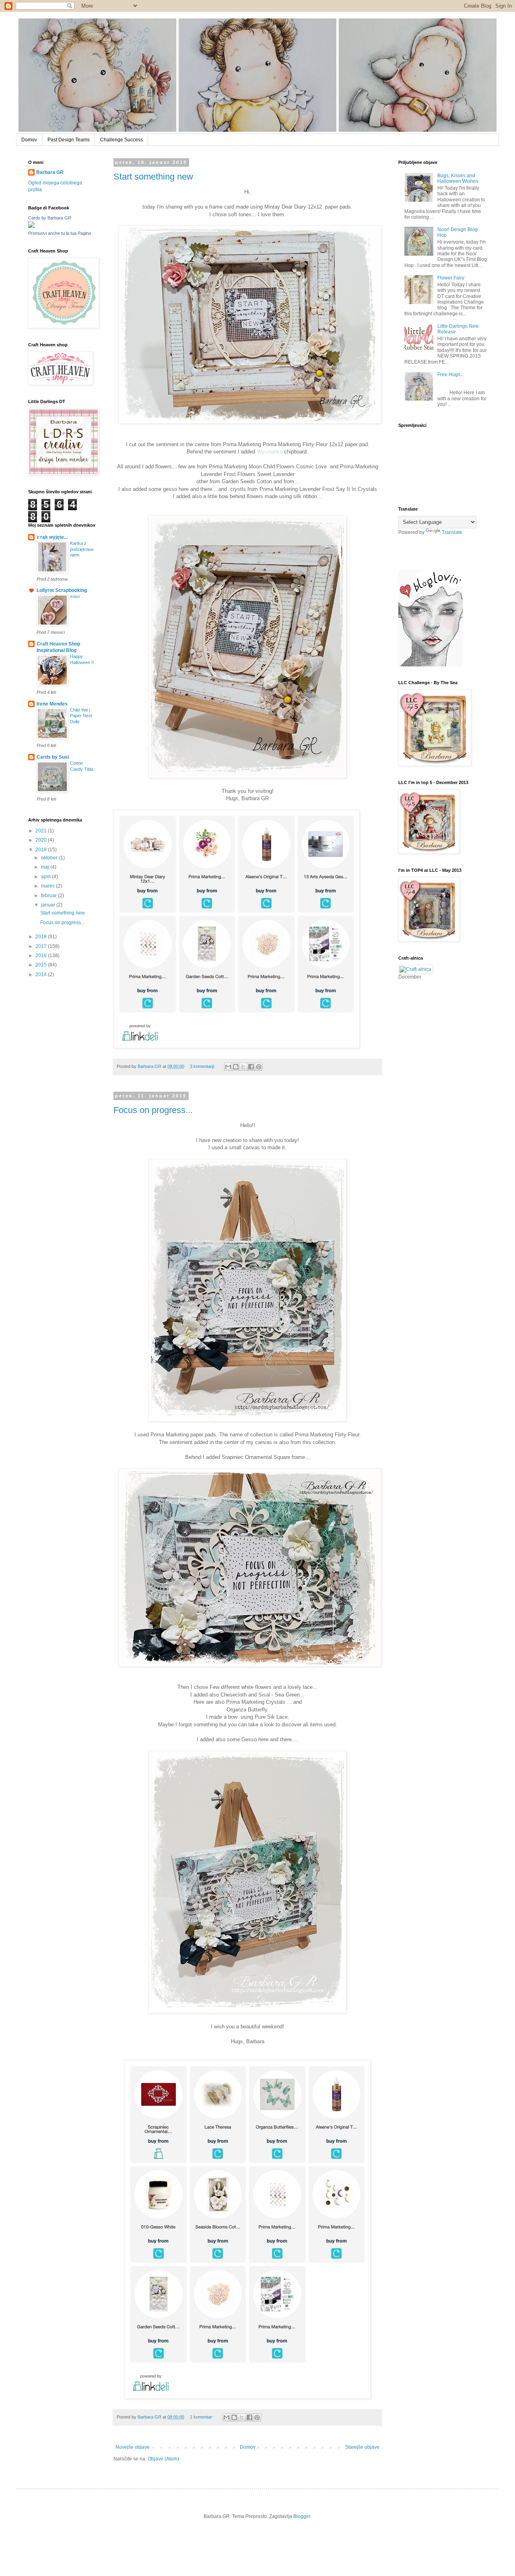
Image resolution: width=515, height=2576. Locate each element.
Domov (29, 140)
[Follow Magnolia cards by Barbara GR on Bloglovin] (431, 665)
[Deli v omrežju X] (243, 1067)
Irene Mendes (52, 704)
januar (49, 905)
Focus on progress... (153, 1110)
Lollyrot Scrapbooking (62, 590)
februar (49, 896)
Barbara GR (50, 172)
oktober (50, 858)
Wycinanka (270, 452)
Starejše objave (362, 2447)
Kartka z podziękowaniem (82, 549)
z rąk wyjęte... (52, 537)
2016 (42, 956)
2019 (42, 850)
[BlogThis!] (236, 1067)
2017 (42, 946)
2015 (42, 965)
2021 (42, 831)
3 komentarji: (203, 1066)
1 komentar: (202, 2417)
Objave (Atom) (163, 2459)
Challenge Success (122, 140)
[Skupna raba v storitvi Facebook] (251, 1067)
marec (48, 886)
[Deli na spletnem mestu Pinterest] (259, 1067)
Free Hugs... (451, 375)
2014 (42, 975)
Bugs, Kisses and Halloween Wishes (458, 178)
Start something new (153, 177)
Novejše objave (133, 2447)
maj (46, 867)
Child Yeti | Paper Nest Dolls (81, 716)
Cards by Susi (53, 757)
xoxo (75, 596)
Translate (452, 532)
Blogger (302, 2516)
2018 (42, 937)
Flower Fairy (451, 278)
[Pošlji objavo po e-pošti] (228, 1067)
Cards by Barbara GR (50, 218)
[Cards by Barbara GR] (31, 226)
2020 (42, 840)
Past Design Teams (69, 140)
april (46, 877)
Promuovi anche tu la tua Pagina (60, 233)
